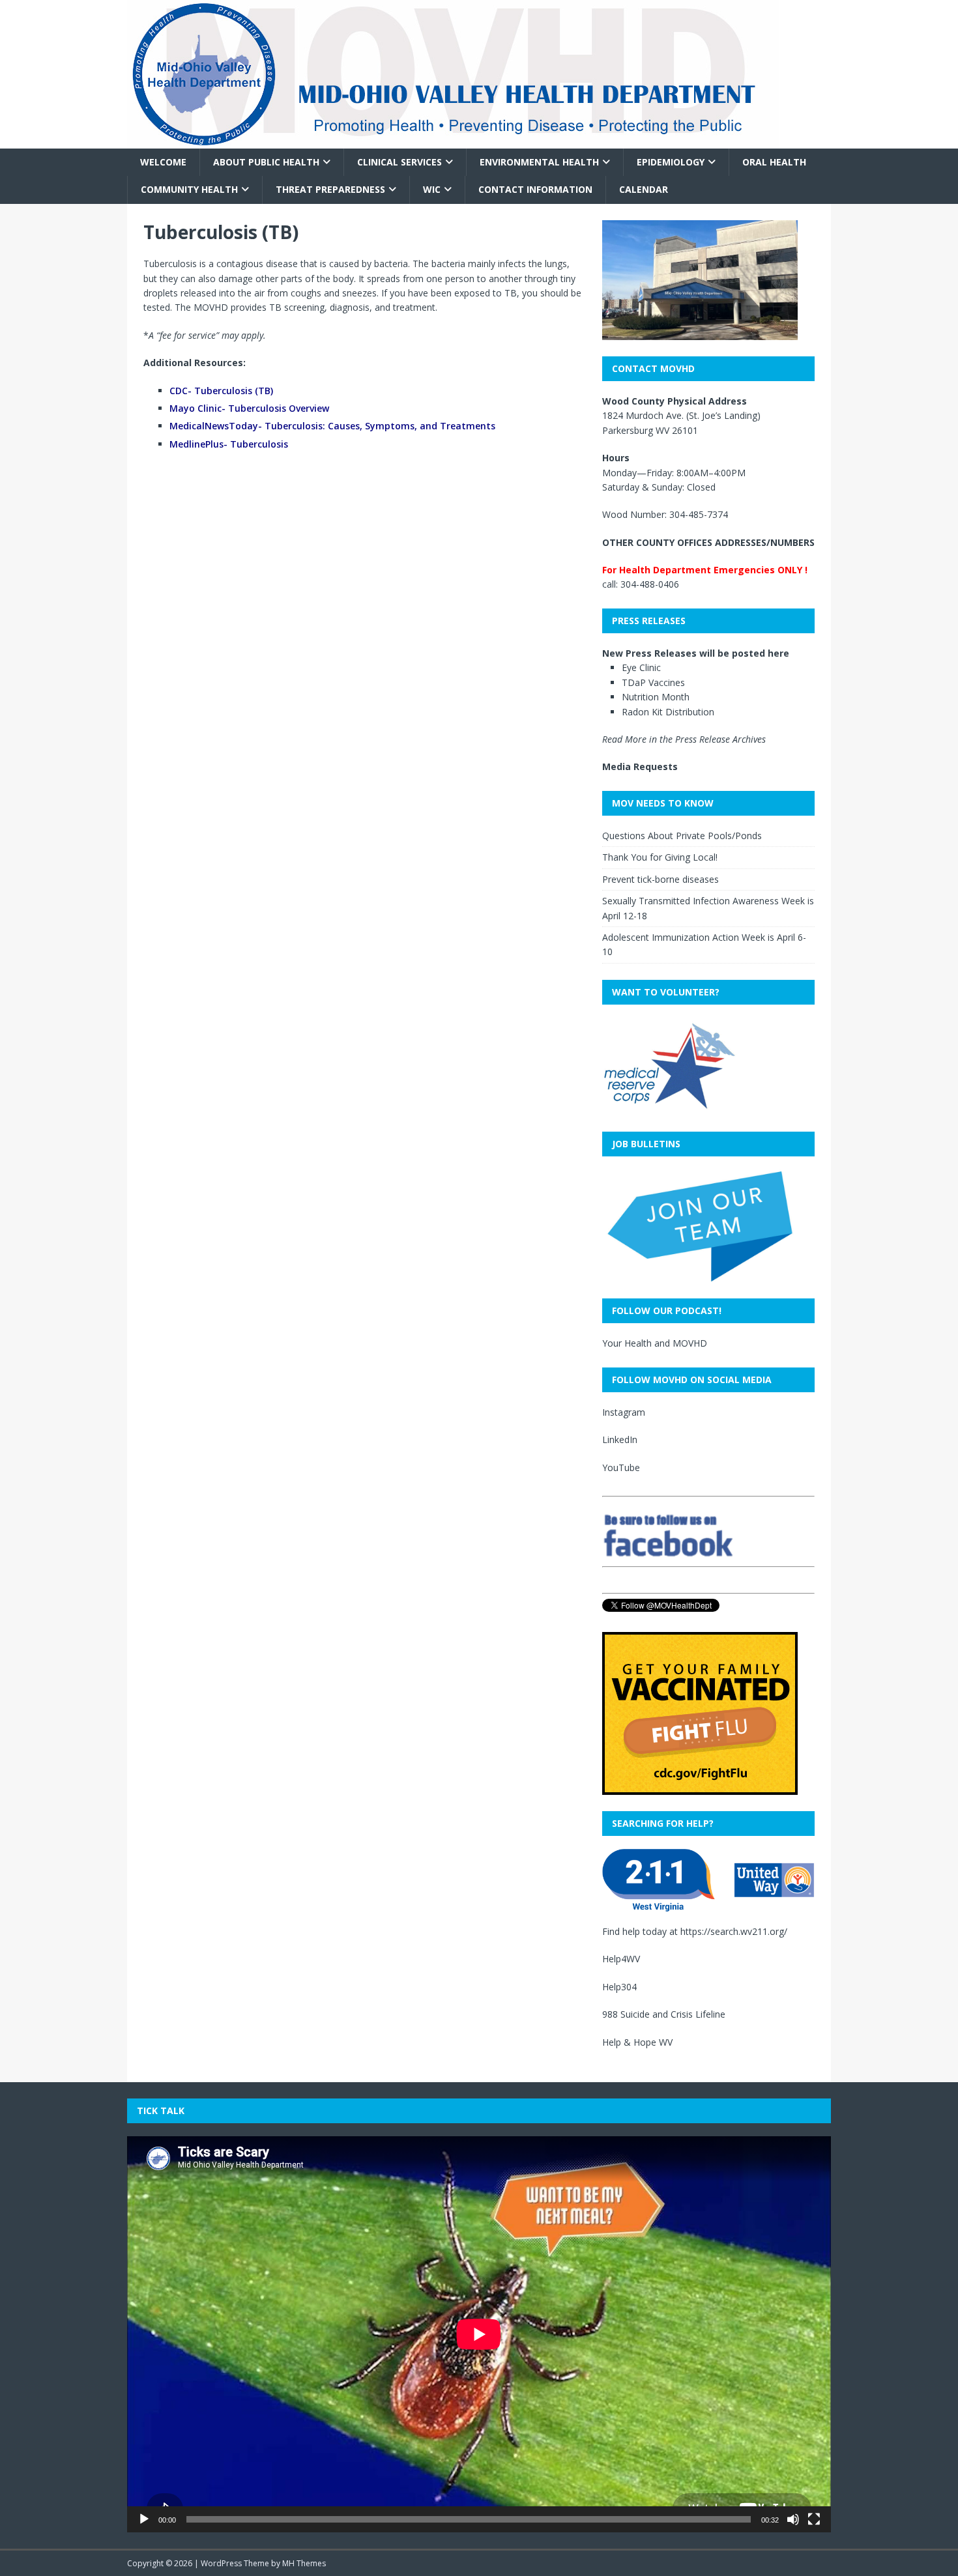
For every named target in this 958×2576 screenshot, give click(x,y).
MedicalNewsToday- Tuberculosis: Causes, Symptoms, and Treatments (332, 426)
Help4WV (621, 1959)
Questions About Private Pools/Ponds (682, 836)
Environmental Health (539, 162)
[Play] (144, 2519)
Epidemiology (671, 162)
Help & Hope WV (637, 2042)
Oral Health (774, 162)
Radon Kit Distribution (668, 712)
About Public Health (266, 162)
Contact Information (535, 189)
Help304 (619, 1987)
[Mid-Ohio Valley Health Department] (453, 141)
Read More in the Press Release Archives (684, 739)
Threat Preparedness (330, 189)
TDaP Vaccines (653, 682)
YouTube (621, 1467)
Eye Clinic (641, 667)
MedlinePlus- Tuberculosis (229, 444)
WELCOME (163, 162)
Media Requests (640, 766)
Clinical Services (399, 162)
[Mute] (793, 2519)
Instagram (624, 1412)
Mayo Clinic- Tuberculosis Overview (249, 408)
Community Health (189, 189)
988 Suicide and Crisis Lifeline (664, 2014)
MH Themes (304, 2563)
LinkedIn (620, 1439)
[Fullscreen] (814, 2519)
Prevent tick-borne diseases (660, 879)
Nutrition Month (656, 697)
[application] (479, 2334)
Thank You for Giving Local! (660, 857)
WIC (432, 189)
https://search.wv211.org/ (734, 1931)
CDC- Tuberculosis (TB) (221, 391)
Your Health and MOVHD (655, 1343)
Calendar (644, 189)
